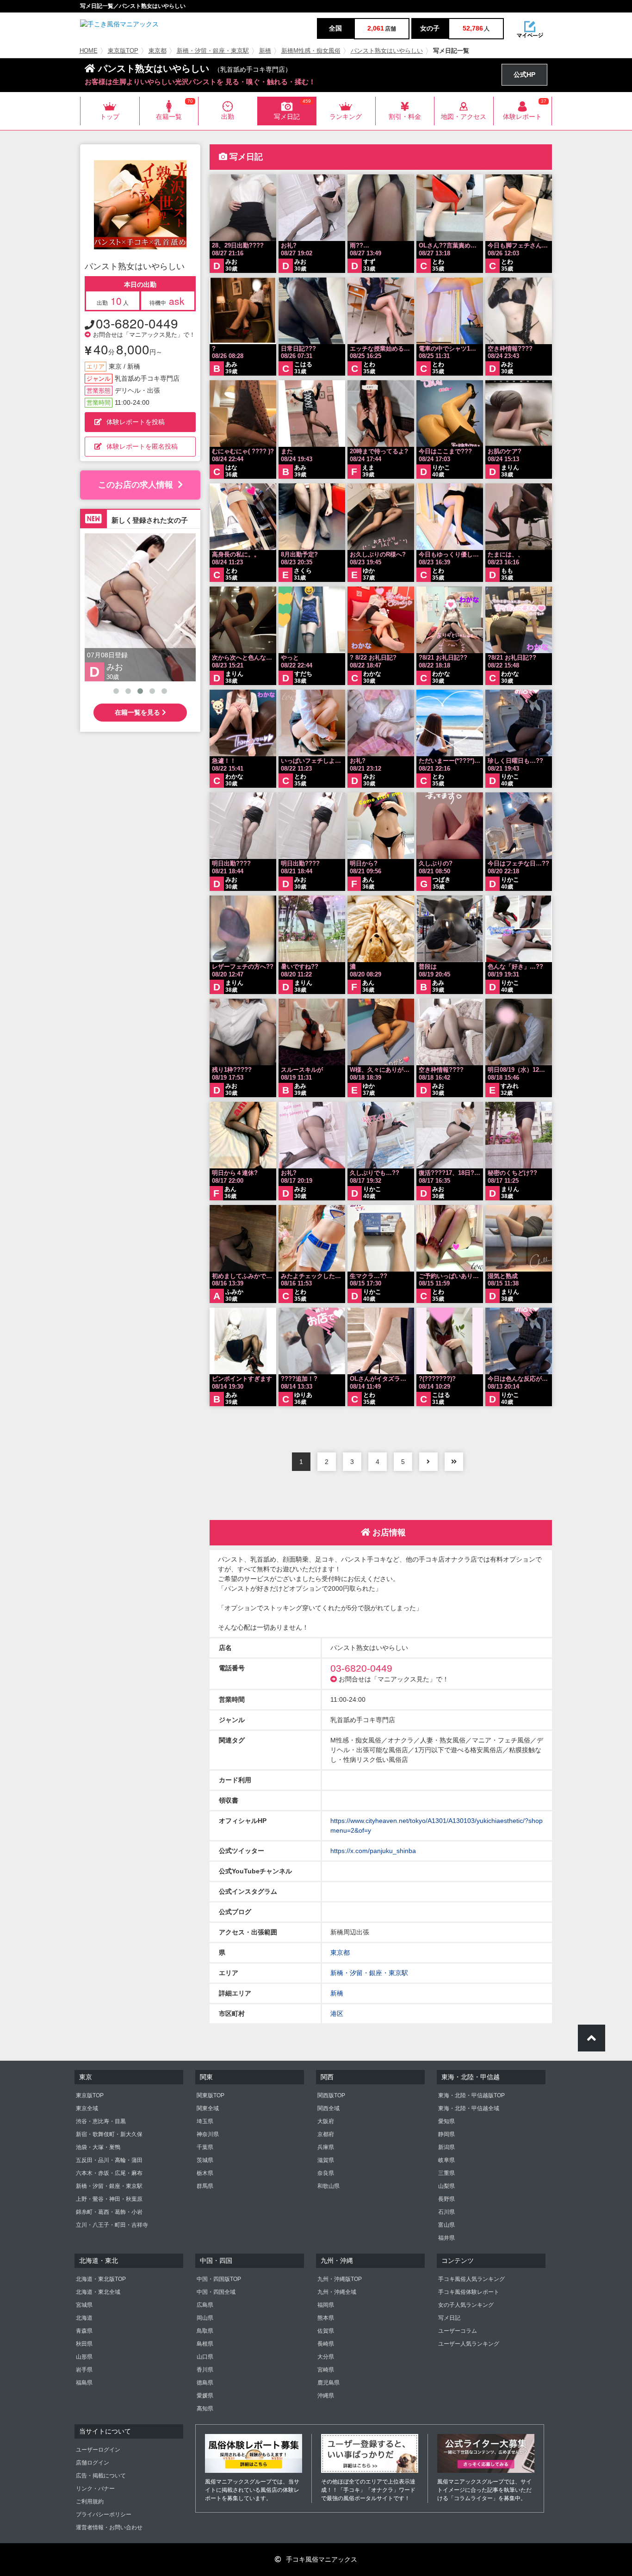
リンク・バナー (95, 2489)
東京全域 (87, 2108)
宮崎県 (326, 2370)
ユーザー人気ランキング (469, 2344)
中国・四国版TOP (219, 2279)
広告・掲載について (101, 2476)
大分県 (326, 2357)
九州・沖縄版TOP (340, 2279)
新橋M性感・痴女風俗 (311, 51)
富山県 (446, 2225)
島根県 (205, 2344)
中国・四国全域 (216, 2292)
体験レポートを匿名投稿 (142, 446)
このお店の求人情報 (136, 485)
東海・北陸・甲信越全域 (469, 2108)
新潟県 (446, 2147)
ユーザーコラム (458, 2331)
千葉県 (205, 2147)
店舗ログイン (93, 2463)
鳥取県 (205, 2331)
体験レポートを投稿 (136, 422)
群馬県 (205, 2186)
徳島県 (205, 2383)
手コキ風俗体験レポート (469, 2292)
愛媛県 (205, 2396)
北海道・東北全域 (98, 2292)
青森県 (84, 2331)
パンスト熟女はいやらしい (387, 51)
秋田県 (84, 2344)
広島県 (205, 2305)
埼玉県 (205, 2121)
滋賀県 (326, 2160)
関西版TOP (331, 2095)
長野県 (446, 2199)
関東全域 (208, 2108)
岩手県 (84, 2370)
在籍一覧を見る (138, 712)
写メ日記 (449, 2318)
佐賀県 (326, 2331)
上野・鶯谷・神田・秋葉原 (109, 2199)
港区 (337, 2014)
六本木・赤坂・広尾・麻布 (109, 2173)
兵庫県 (326, 2147)
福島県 (84, 2383)
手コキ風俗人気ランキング (471, 2279)
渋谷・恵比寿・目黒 (101, 2121)
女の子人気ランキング (466, 2305)
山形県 (84, 2357)
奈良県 (326, 2173)
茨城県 (205, 2160)
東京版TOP (123, 51)
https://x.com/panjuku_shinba (373, 1851)
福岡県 (326, 2305)
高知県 (205, 2409)
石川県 (446, 2212)
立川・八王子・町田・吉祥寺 (112, 2225)
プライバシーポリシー (104, 2514)
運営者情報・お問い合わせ (109, 2527)
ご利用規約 (90, 2502)
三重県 (446, 2173)
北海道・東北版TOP (101, 2279)
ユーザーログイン (98, 2450)
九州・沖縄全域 (337, 2292)
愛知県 (446, 2121)
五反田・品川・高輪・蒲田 (109, 2160)
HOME (89, 51)
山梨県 (446, 2186)
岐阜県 (446, 2160)
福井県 (446, 2238)
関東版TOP (211, 2095)
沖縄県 (326, 2396)
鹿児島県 (328, 2383)
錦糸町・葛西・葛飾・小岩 (109, 2212)
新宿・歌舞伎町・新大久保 (109, 2134)
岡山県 (205, 2318)
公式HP (524, 74)
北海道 (84, 2318)
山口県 (205, 2357)
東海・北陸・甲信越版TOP (471, 2095)
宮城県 (84, 2305)
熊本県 (326, 2318)
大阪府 (326, 2121)
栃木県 (205, 2173)
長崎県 (326, 2344)
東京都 (158, 51)
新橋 (265, 51)
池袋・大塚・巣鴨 (98, 2147)
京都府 (326, 2134)
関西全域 (328, 2108)
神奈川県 (208, 2134)
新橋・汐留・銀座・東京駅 (213, 51)
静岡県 (446, 2134)
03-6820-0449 (137, 323)
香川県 (205, 2370)
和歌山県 (328, 2186)
